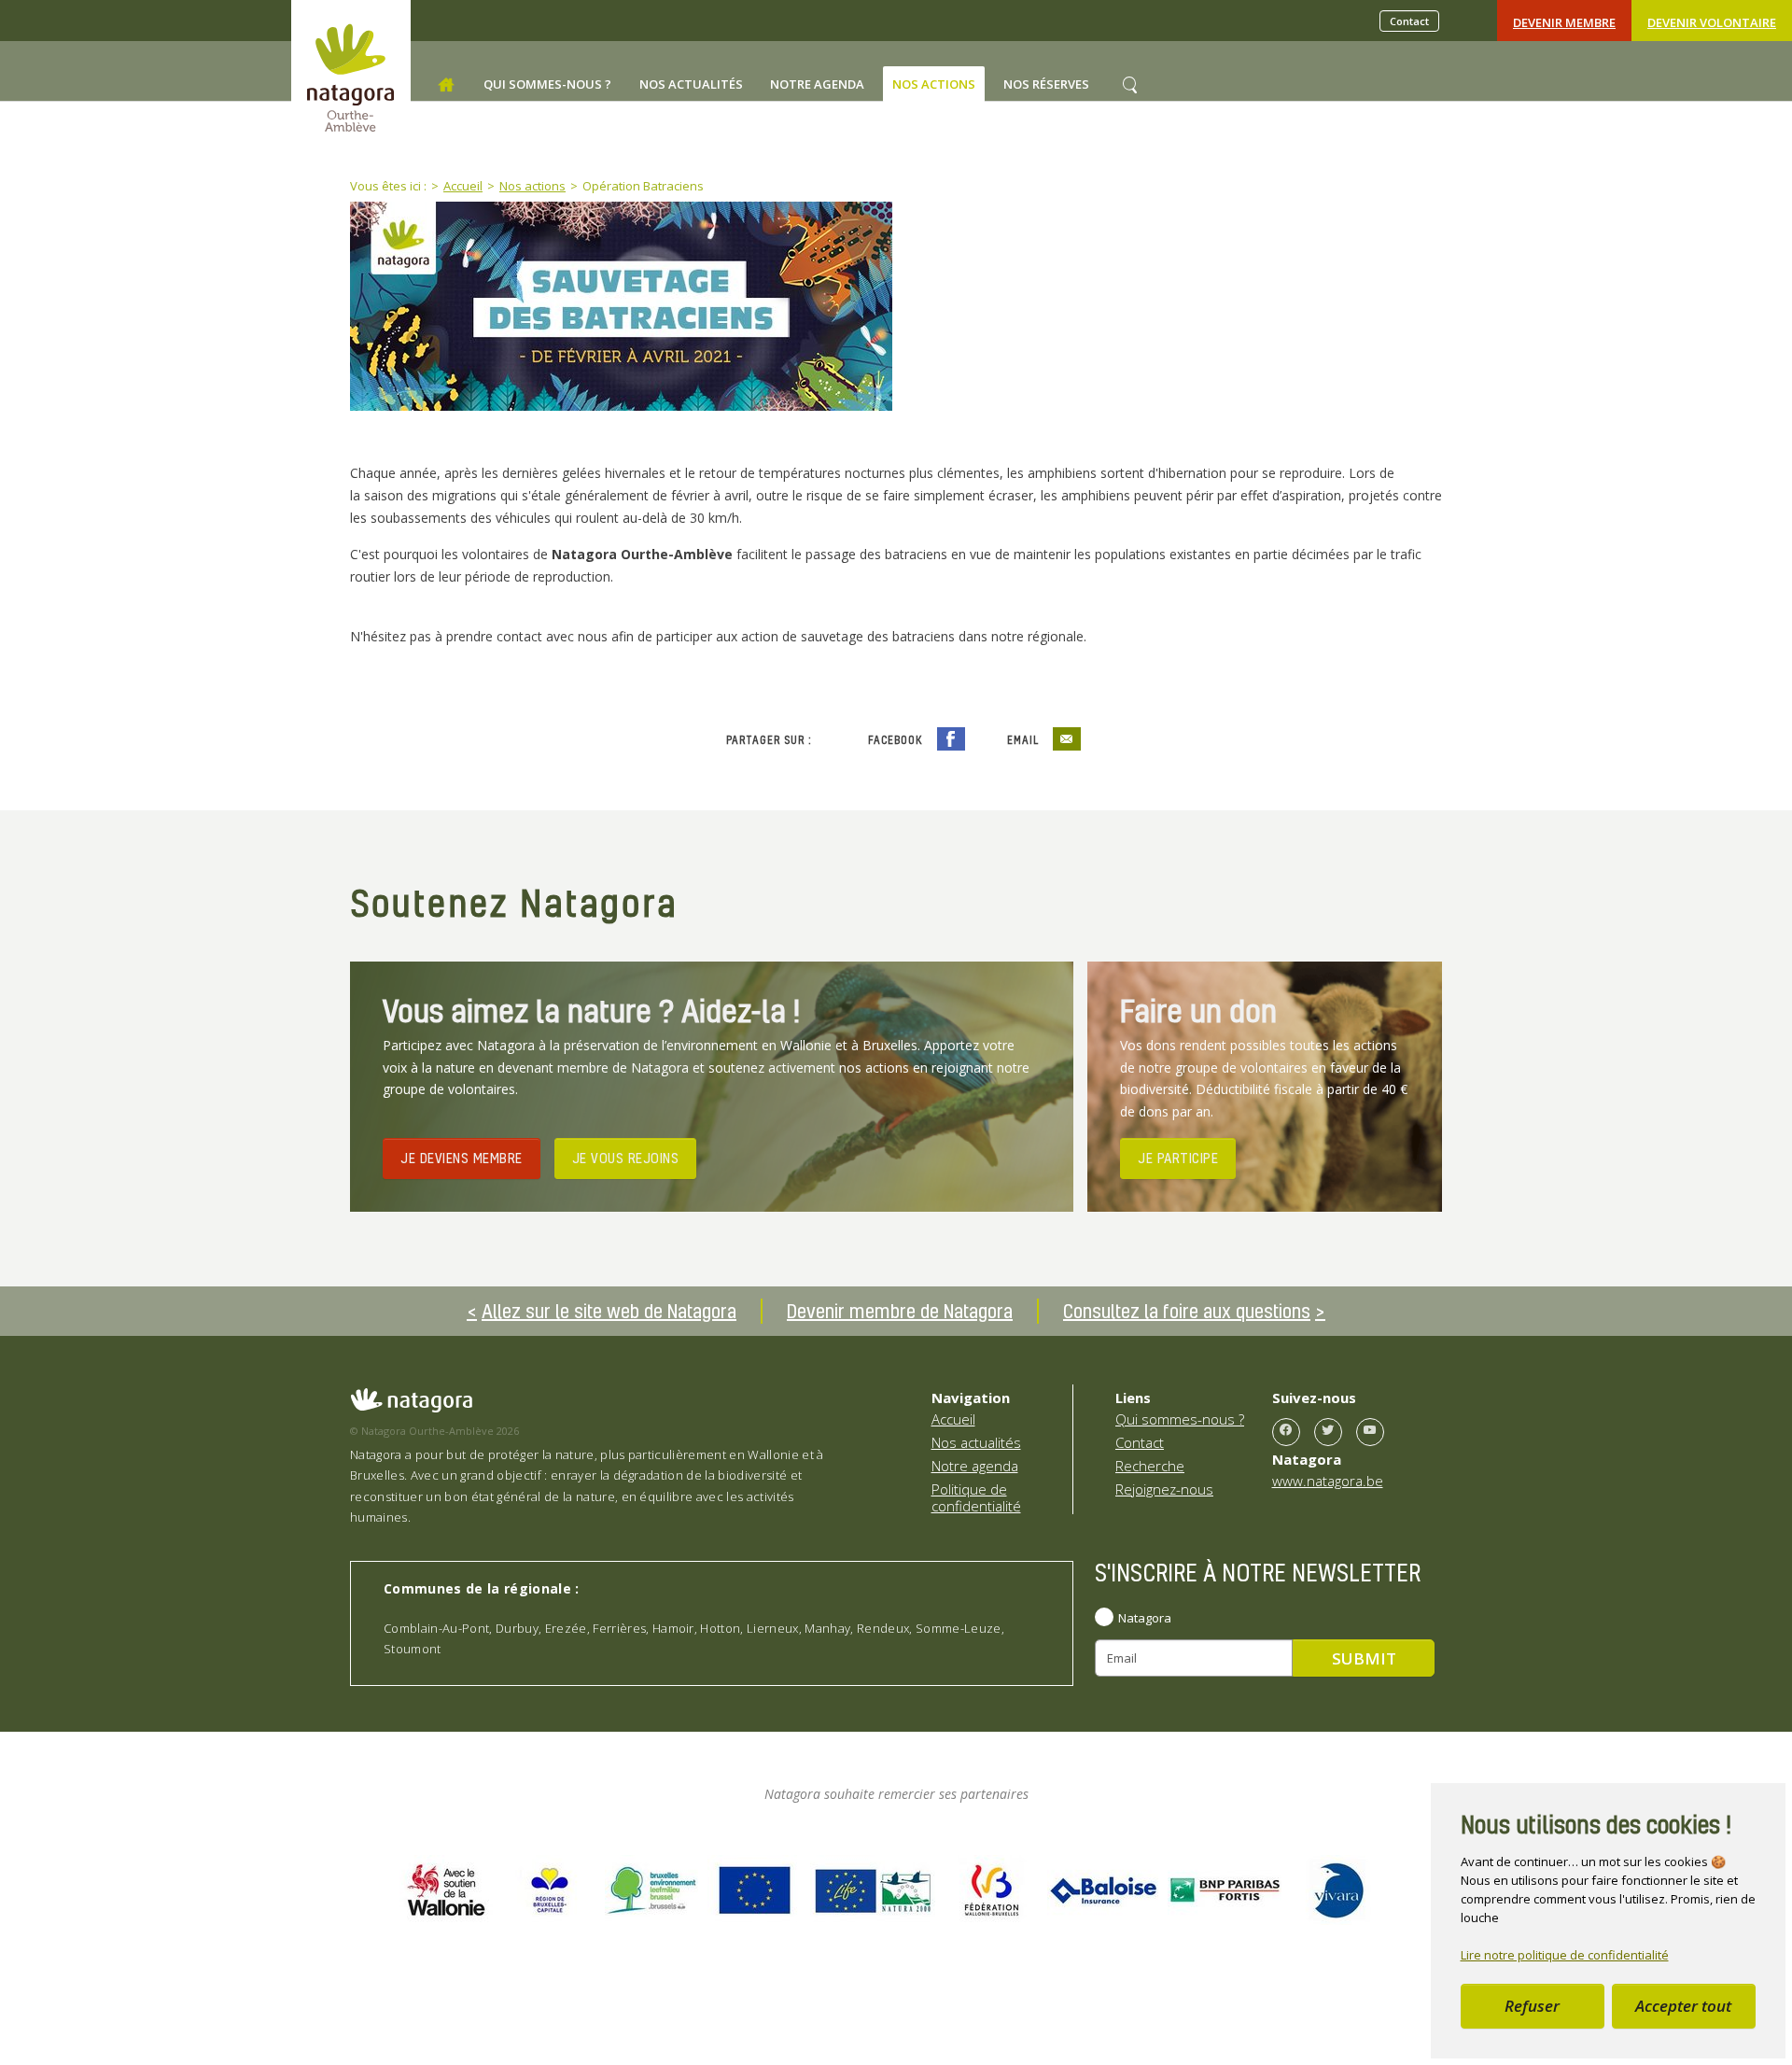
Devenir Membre (1564, 22)
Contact (1409, 21)
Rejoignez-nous (1164, 1489)
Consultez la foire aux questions (1187, 1311)
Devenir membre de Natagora (900, 1311)
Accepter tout (1683, 2006)
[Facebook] (1286, 1432)
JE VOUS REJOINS (626, 1158)
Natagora (1145, 1618)
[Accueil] (446, 85)
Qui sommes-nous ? (1180, 1419)
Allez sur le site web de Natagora (609, 1311)
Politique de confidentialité (976, 1497)
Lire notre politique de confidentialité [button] (1565, 1955)
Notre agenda (975, 1466)
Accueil (953, 1419)
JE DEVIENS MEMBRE (462, 1158)
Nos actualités (976, 1442)
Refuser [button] (1532, 2006)
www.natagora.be (1328, 1481)
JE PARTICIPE (1178, 1158)
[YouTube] (1370, 1432)
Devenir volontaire (1712, 22)
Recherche (1150, 1466)
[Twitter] (1328, 1432)
